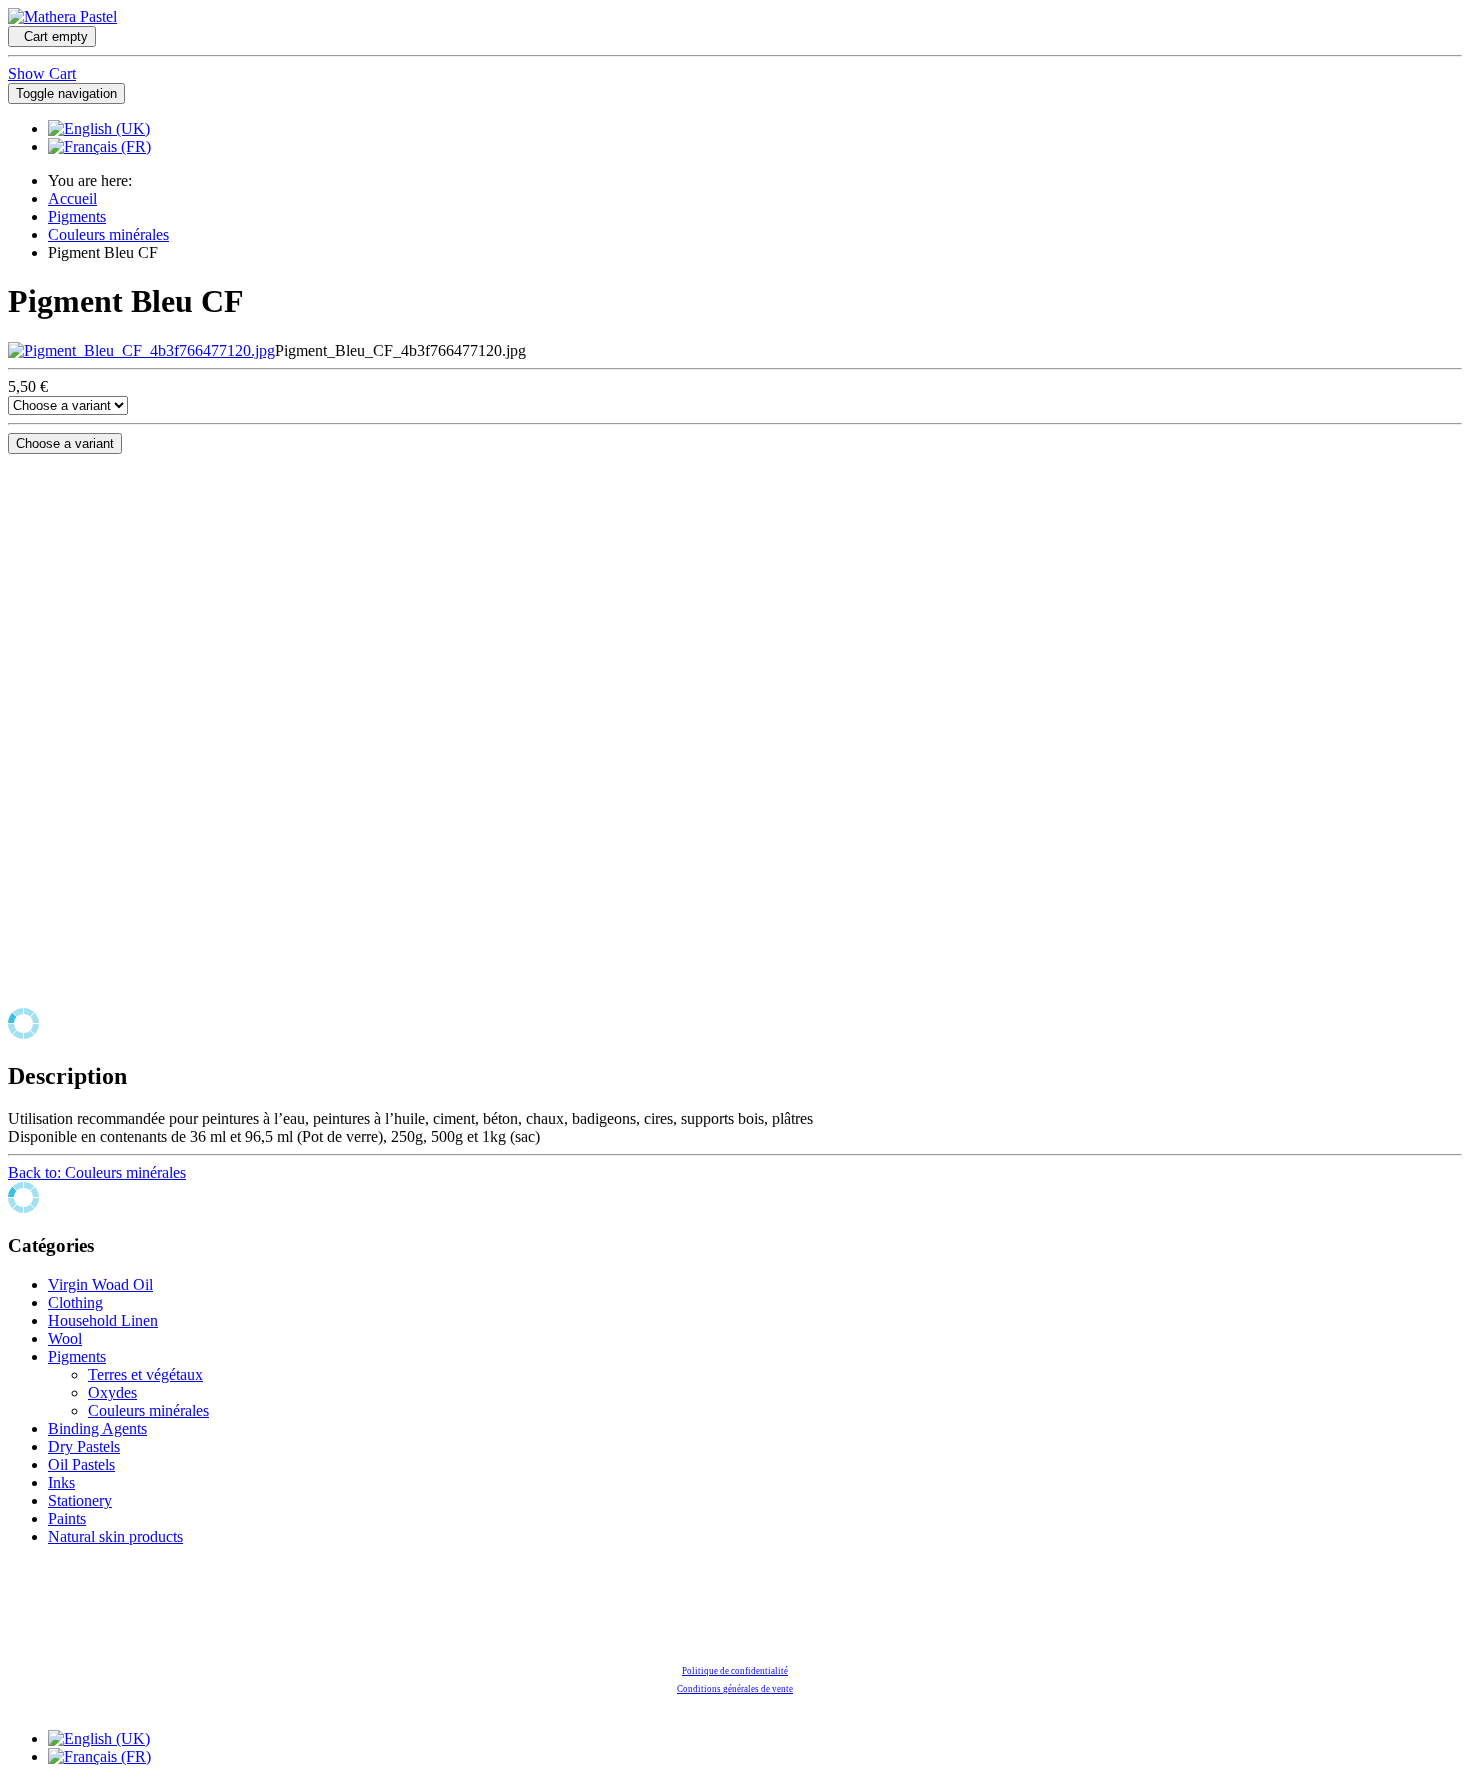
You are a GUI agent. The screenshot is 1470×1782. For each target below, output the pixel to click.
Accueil (72, 198)
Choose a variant (65, 443)
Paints (67, 1518)
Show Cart (42, 73)
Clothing (75, 1302)
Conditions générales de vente (735, 1689)
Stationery (80, 1500)
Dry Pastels (84, 1446)
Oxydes (112, 1392)
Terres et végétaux (145, 1374)
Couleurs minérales (108, 234)
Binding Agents (97, 1428)
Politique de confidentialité (735, 1671)
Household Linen (103, 1320)
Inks (61, 1482)
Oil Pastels (81, 1464)
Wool (65, 1338)
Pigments (77, 216)
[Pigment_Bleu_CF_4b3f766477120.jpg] (141, 350)
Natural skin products (115, 1536)
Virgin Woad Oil (100, 1284)
